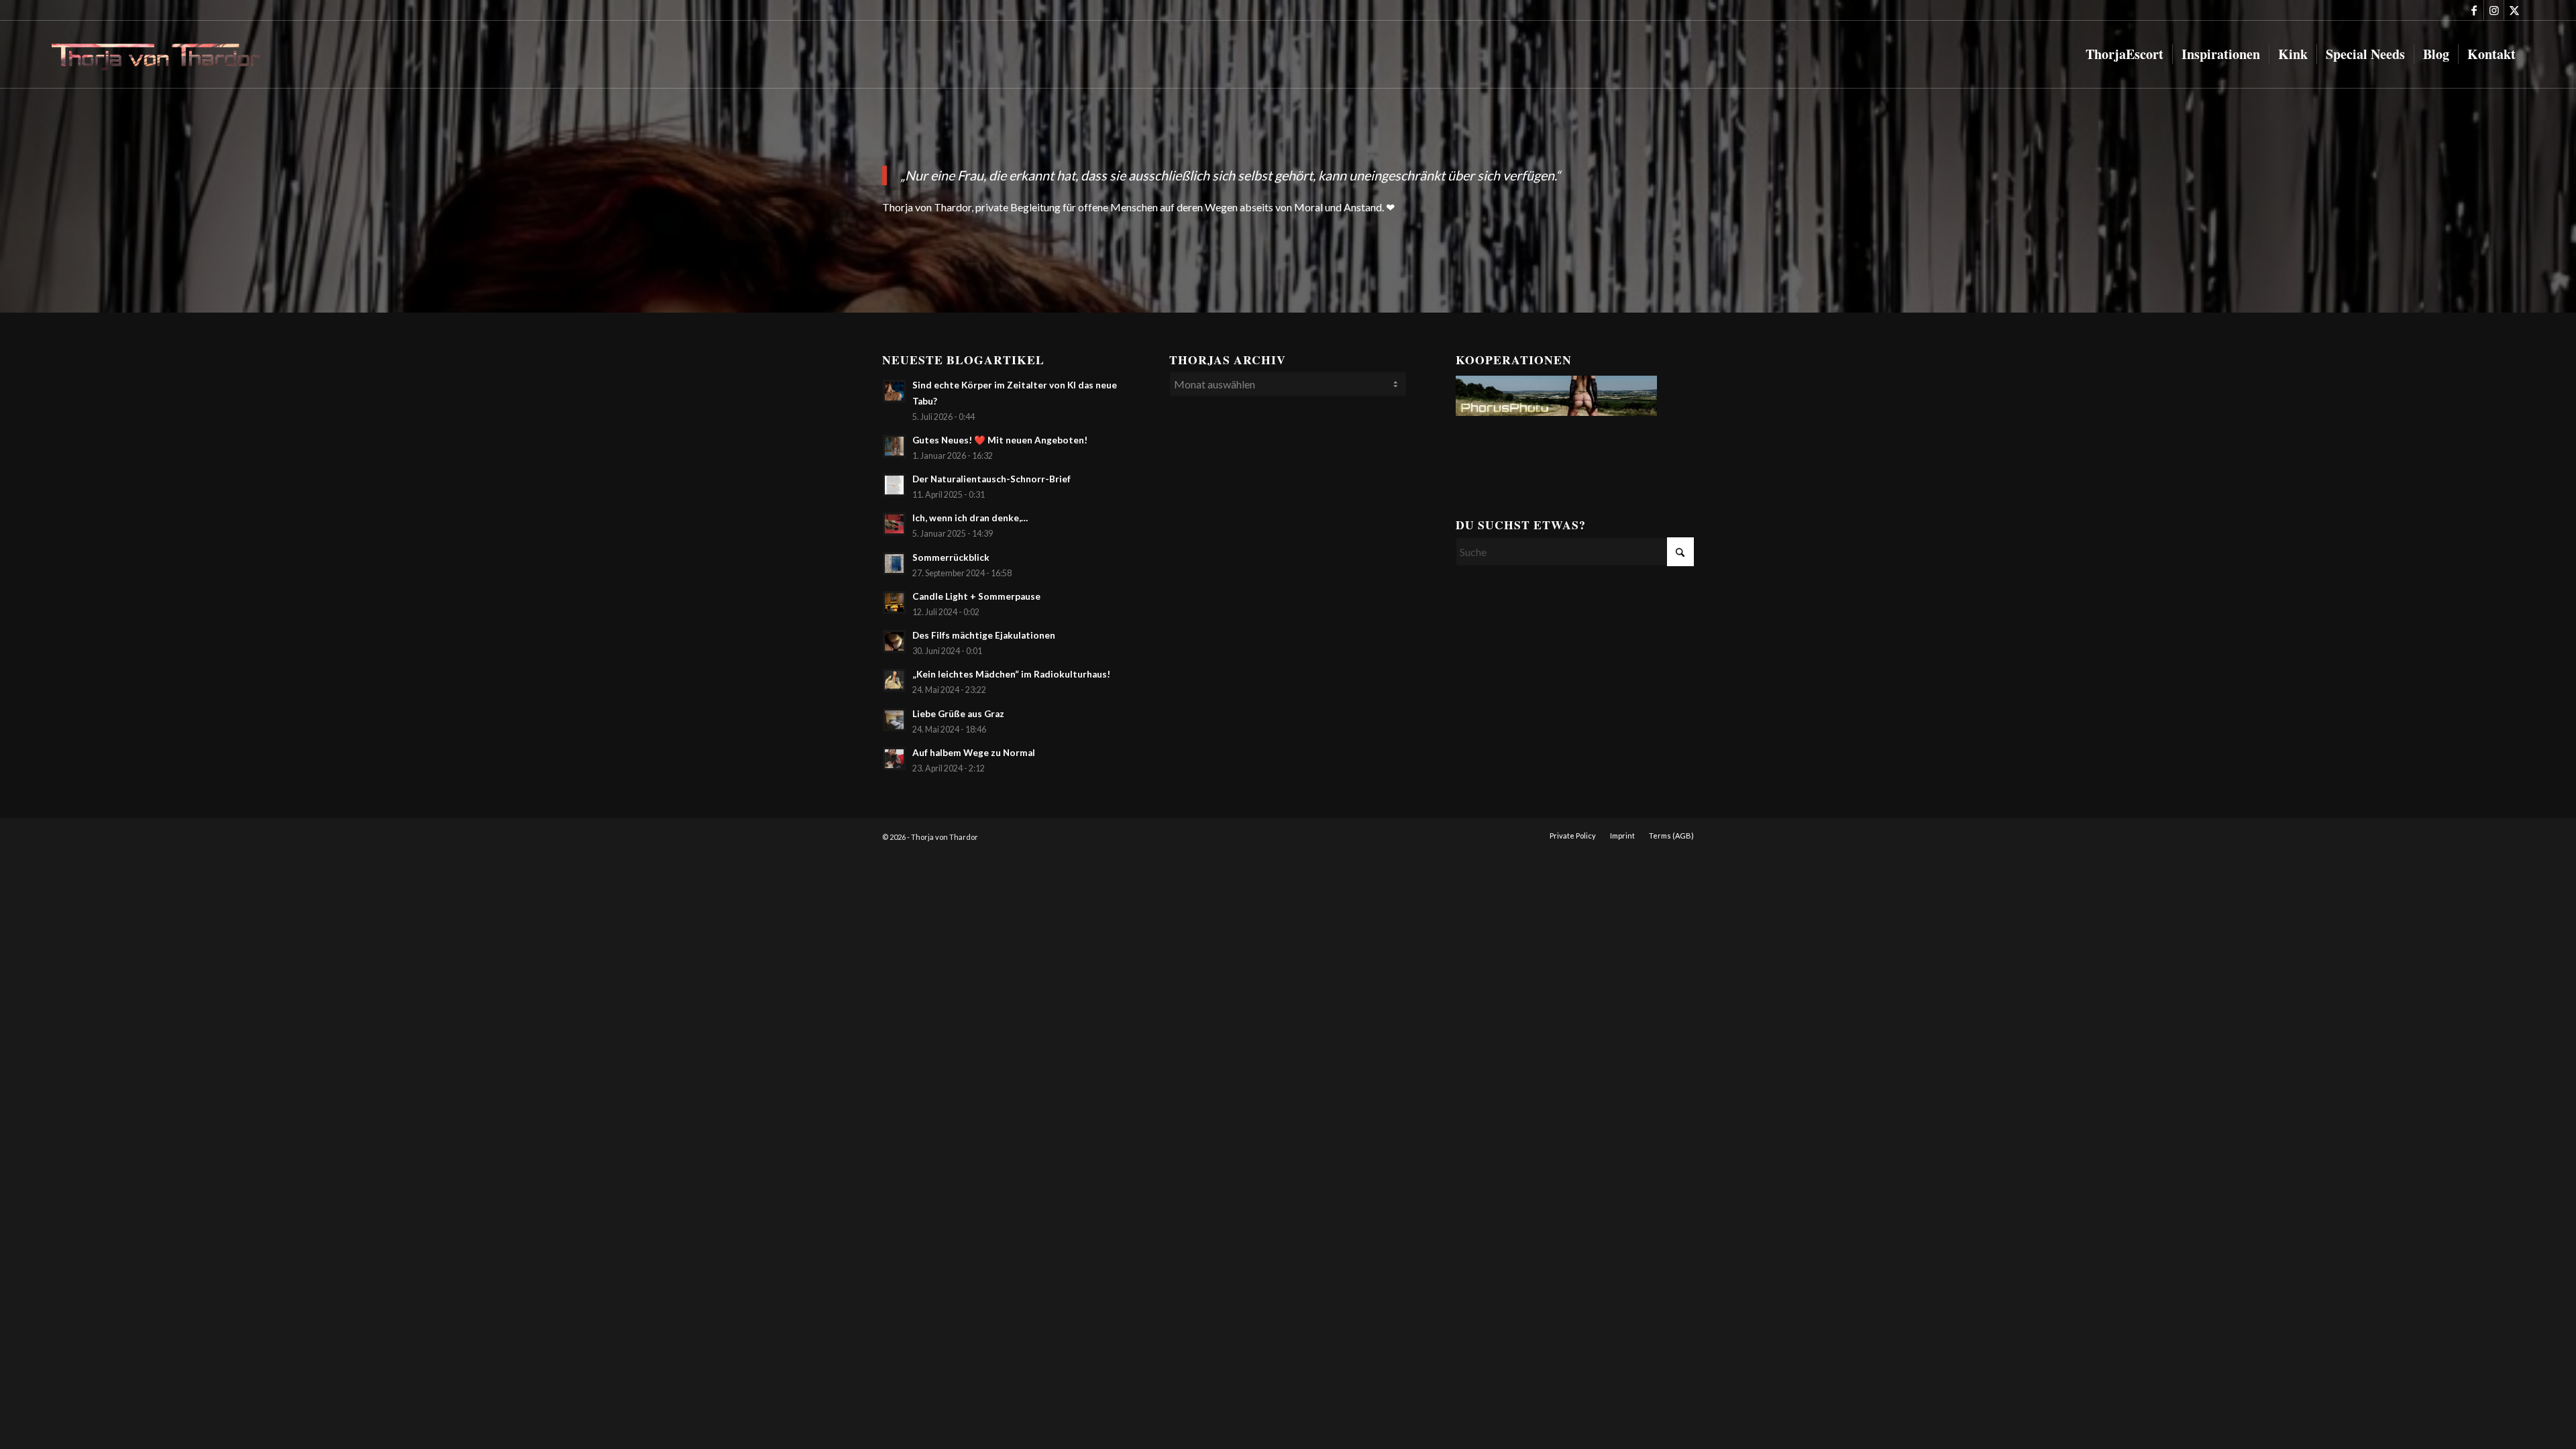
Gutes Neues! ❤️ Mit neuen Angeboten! (1000, 440)
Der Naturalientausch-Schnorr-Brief (991, 479)
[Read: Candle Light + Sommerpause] (894, 602)
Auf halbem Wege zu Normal (974, 753)
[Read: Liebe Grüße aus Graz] (894, 720)
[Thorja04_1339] (166, 54)
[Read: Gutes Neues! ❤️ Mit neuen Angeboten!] (894, 446)
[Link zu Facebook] (2474, 10)
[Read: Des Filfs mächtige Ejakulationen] (894, 641)
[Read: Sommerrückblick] (894, 563)
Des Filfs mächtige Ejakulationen (984, 635)
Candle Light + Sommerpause (976, 596)
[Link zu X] (2514, 10)
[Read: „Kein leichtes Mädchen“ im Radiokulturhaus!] (894, 680)
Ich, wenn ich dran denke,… (970, 518)
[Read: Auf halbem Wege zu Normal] (894, 759)
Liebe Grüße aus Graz (958, 714)
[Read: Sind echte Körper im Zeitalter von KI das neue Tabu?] (894, 391)
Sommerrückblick (951, 557)
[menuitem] (2125, 54)
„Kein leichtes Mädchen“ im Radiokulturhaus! (1011, 674)
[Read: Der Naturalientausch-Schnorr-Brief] (894, 485)
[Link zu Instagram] (2494, 10)
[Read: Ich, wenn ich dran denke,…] (894, 524)
